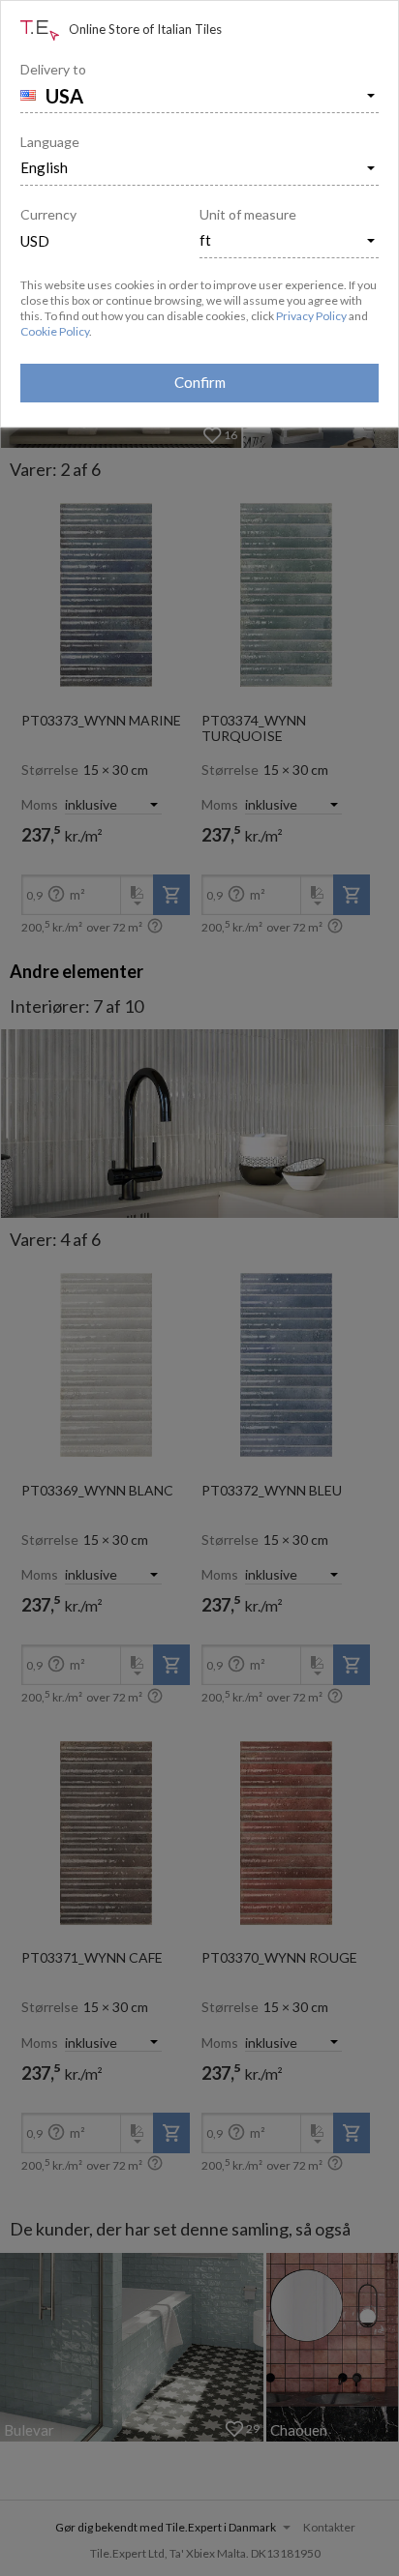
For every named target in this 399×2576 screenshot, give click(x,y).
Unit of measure (248, 214)
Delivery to (53, 69)
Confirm (200, 382)
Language (50, 142)
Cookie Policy (55, 331)
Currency (48, 214)
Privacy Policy (311, 316)
